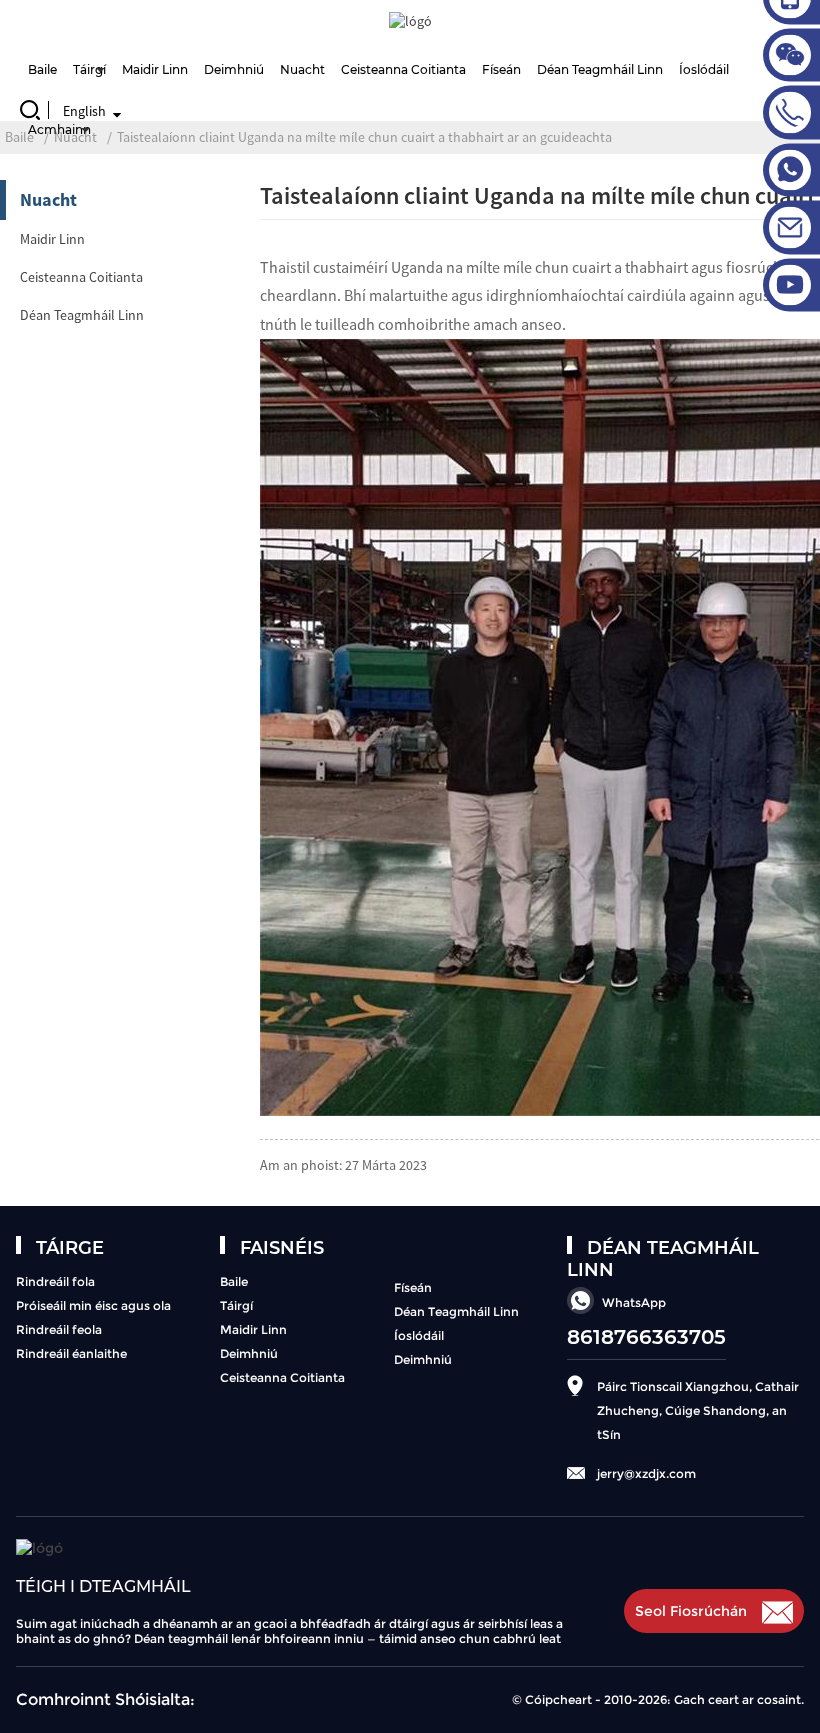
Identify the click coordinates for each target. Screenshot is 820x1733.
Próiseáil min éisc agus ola (93, 1305)
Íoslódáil (419, 1335)
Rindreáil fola (55, 1281)
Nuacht (302, 69)
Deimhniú (234, 69)
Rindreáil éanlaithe (71, 1353)
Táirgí (89, 69)
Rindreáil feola (59, 1329)
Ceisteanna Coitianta (403, 69)
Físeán (501, 69)
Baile (42, 69)
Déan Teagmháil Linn (600, 69)
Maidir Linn (155, 69)
